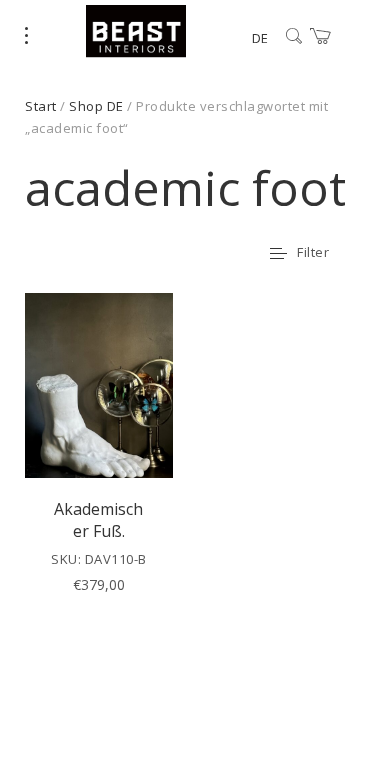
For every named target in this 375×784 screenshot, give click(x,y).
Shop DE (96, 106)
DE (260, 38)
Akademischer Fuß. (98, 520)
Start (41, 106)
